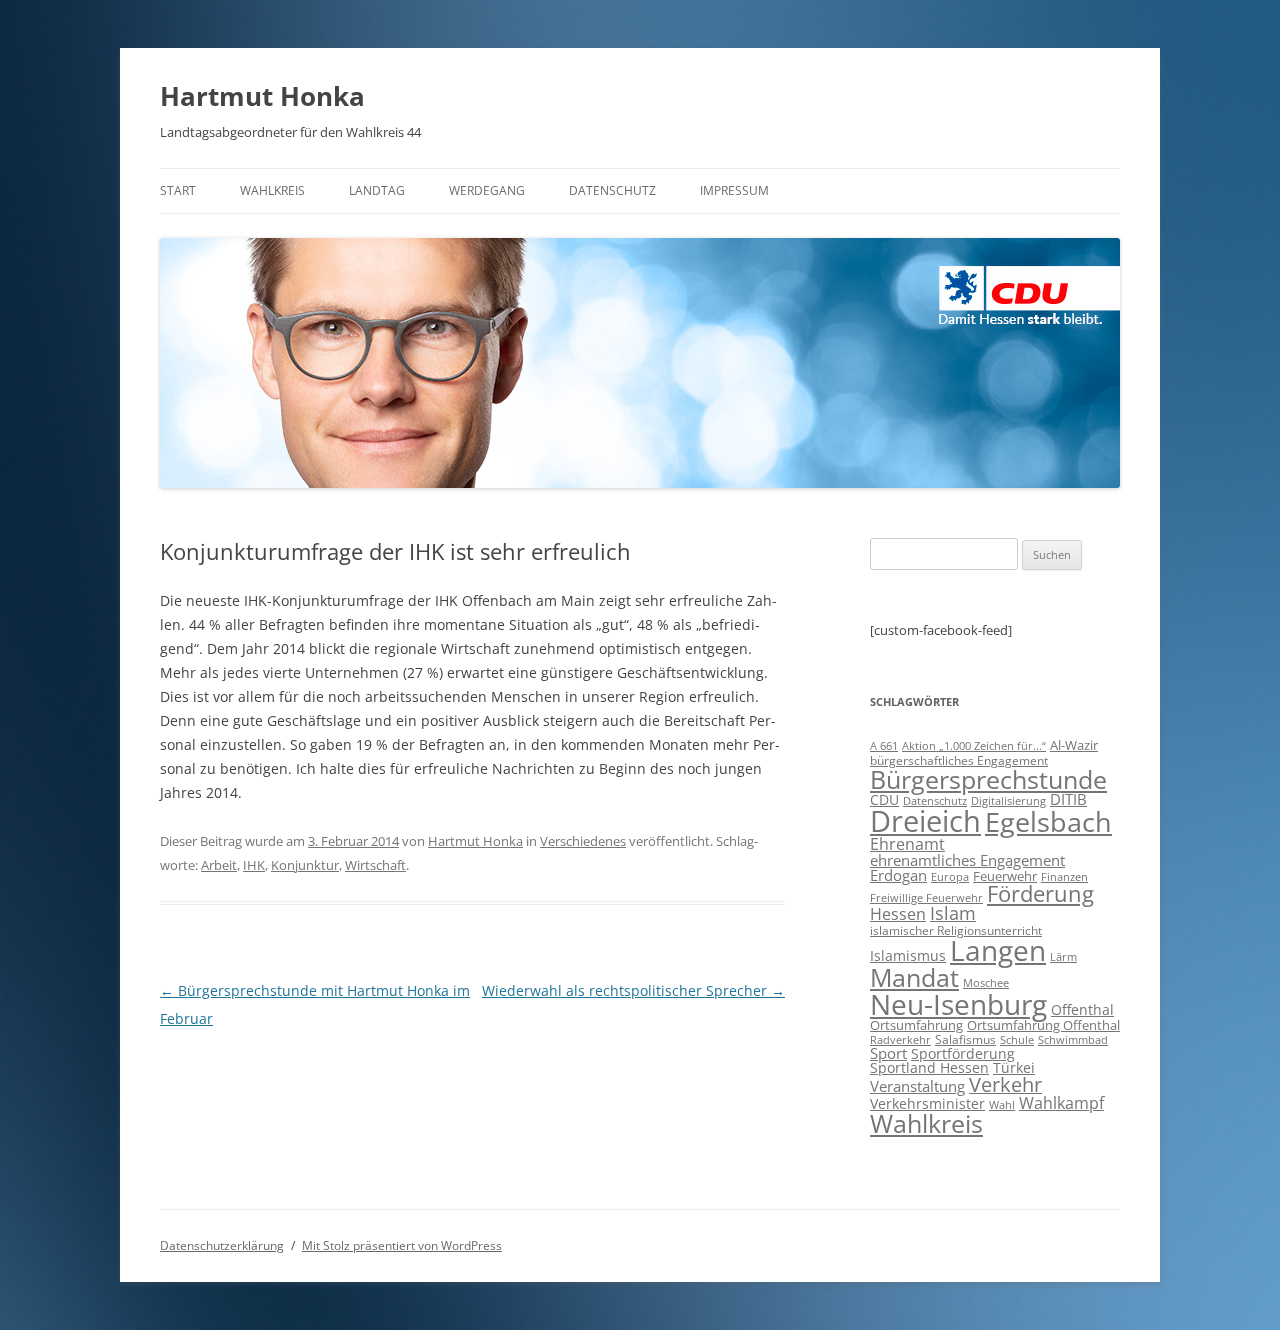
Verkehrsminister (927, 1103)
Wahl (1002, 1104)
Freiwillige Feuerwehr (926, 897)
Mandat (914, 977)
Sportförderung (963, 1053)
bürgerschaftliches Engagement (959, 760)
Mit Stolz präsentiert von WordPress (402, 1245)
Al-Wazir (1074, 745)
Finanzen (1064, 877)
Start (178, 190)
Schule (1017, 1040)
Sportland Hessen (929, 1067)
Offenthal (1082, 1009)
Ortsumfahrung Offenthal (1043, 1025)
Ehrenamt (907, 844)
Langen (998, 950)
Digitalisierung (1008, 800)
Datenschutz (612, 190)
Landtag (377, 190)
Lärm (1063, 956)
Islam (953, 913)
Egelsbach (1048, 821)
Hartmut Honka (262, 96)
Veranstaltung (917, 1086)
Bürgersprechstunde (988, 779)
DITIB (1068, 799)
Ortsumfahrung (916, 1025)
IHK (254, 865)
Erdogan (898, 875)
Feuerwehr (1005, 876)
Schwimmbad (1073, 1039)
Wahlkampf (1061, 1103)
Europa (950, 877)
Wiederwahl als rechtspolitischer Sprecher (633, 990)
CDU (884, 799)
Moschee (986, 982)
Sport (888, 1053)
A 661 (884, 745)
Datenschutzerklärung (222, 1245)
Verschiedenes (583, 841)
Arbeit (219, 865)
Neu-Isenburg (958, 1004)
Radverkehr (900, 1039)
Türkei (1014, 1067)
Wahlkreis (272, 190)
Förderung (1040, 893)
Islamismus (908, 955)
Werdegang (487, 190)
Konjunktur (305, 865)
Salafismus (965, 1039)
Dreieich (925, 821)
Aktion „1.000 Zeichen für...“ (974, 746)
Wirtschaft (375, 865)
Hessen (898, 914)
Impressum (734, 190)
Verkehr (1005, 1084)
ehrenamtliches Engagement (967, 860)
